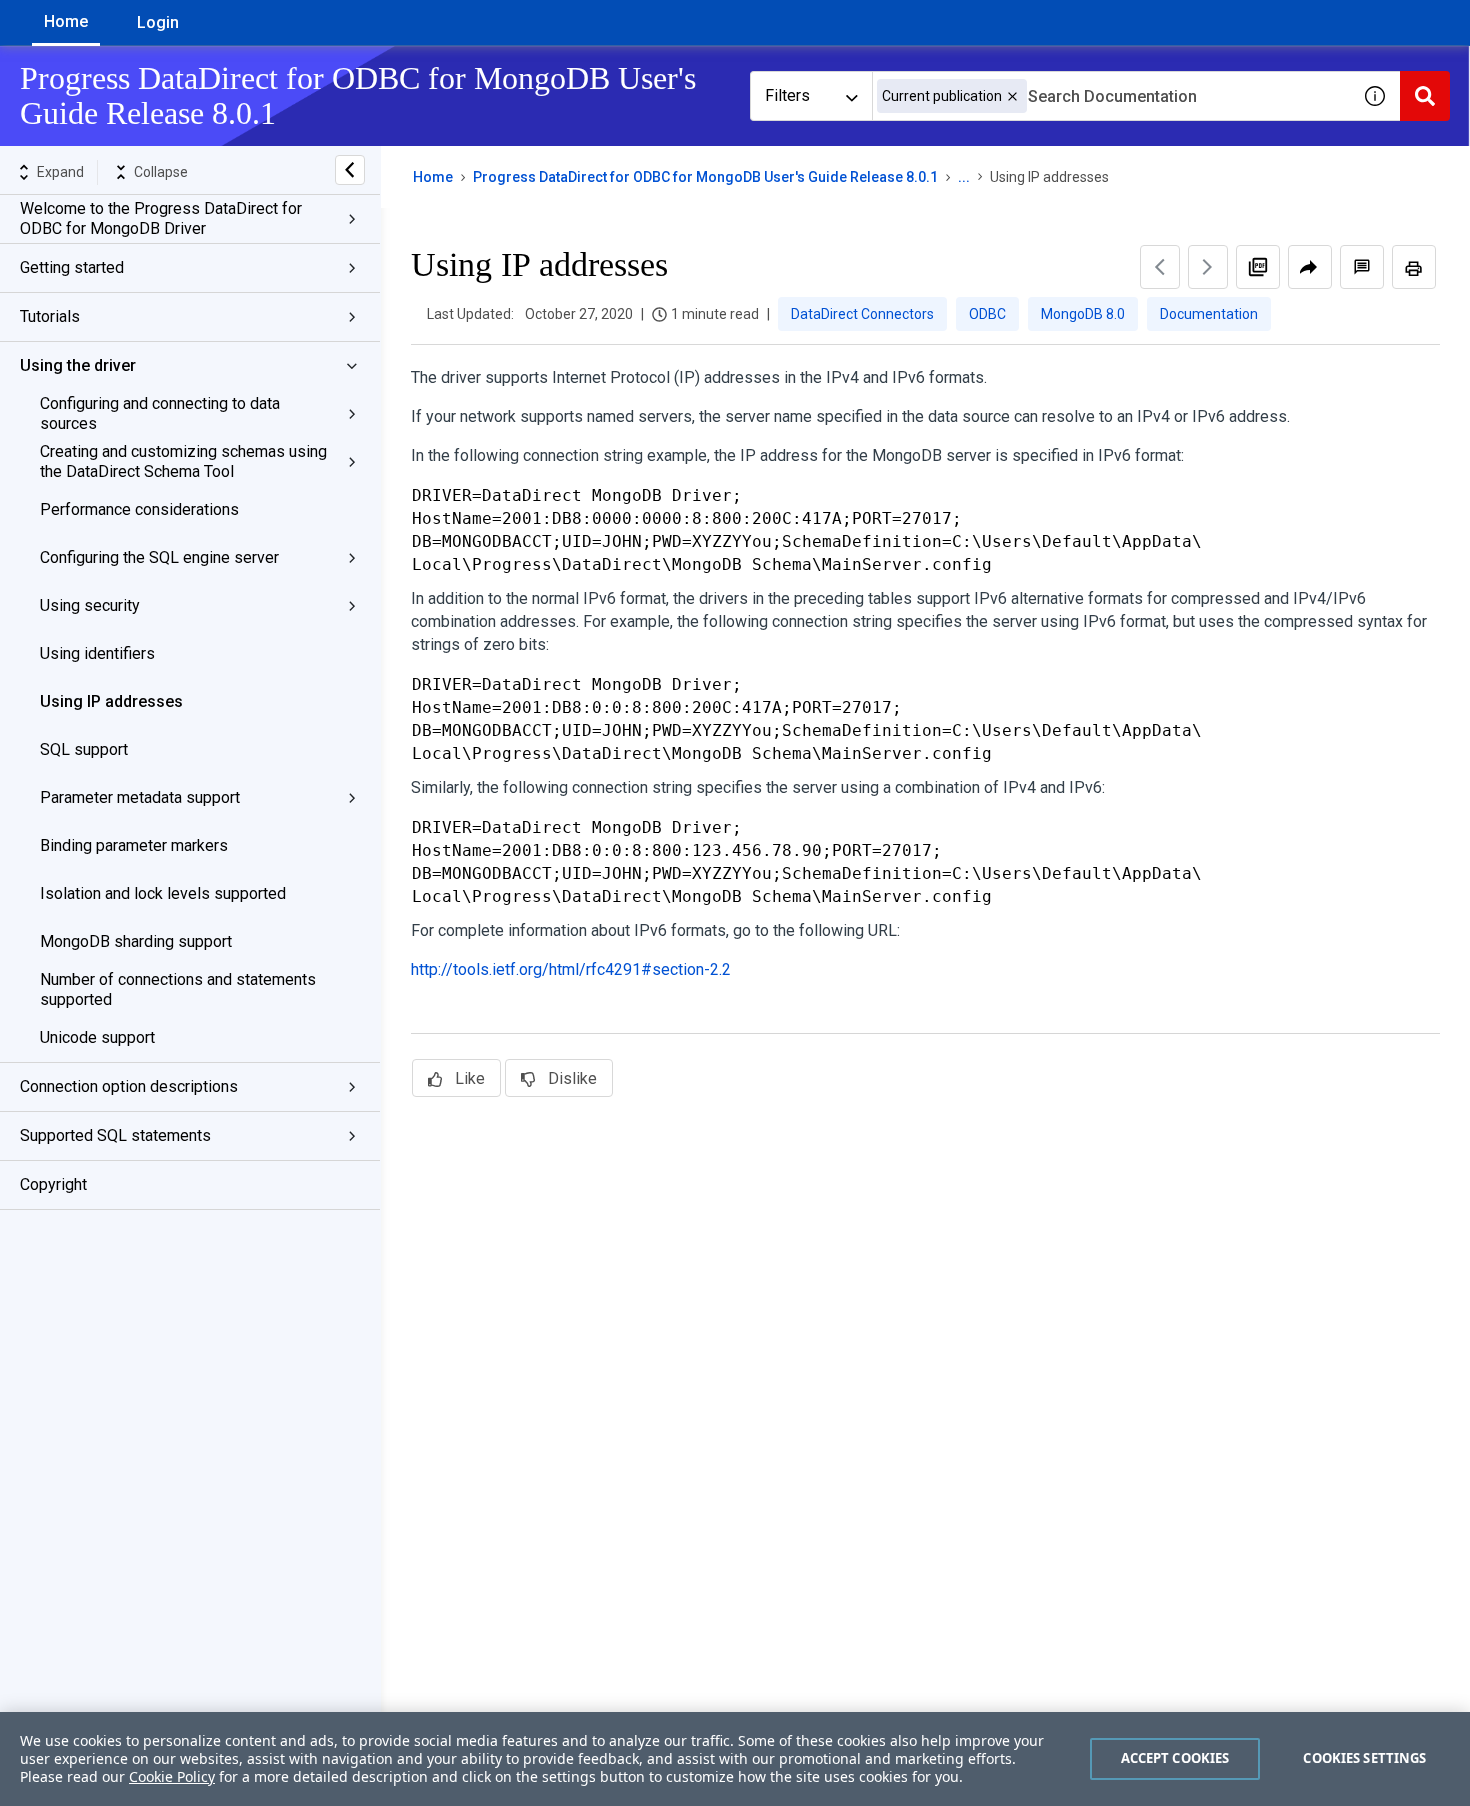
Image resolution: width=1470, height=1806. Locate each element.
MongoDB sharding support (136, 941)
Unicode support (97, 1037)
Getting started (72, 267)
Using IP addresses (111, 701)
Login (158, 22)
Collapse (161, 172)
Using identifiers (97, 653)
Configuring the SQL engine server (159, 557)
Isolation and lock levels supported (163, 893)
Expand (60, 172)
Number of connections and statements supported (178, 989)
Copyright (53, 1184)
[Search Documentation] (1425, 96)
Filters (787, 95)
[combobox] (1111, 96)
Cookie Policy (172, 1776)
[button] (1012, 96)
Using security (90, 605)
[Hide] (350, 170)
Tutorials (50, 316)
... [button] (964, 177)
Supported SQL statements (115, 1135)
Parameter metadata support (140, 797)
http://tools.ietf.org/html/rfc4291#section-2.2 (571, 969)
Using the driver (78, 365)
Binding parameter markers (134, 845)
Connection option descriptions (129, 1086)
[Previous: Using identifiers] (1160, 267)
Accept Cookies (1175, 1758)
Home (66, 21)
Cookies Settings (1364, 1758)
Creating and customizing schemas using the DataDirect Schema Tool (183, 461)
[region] (735, 1759)
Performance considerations (139, 509)
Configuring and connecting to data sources (160, 413)
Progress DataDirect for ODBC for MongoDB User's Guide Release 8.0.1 (705, 177)
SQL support (84, 749)
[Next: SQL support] (1208, 267)
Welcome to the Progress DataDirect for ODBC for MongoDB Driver (161, 218)
